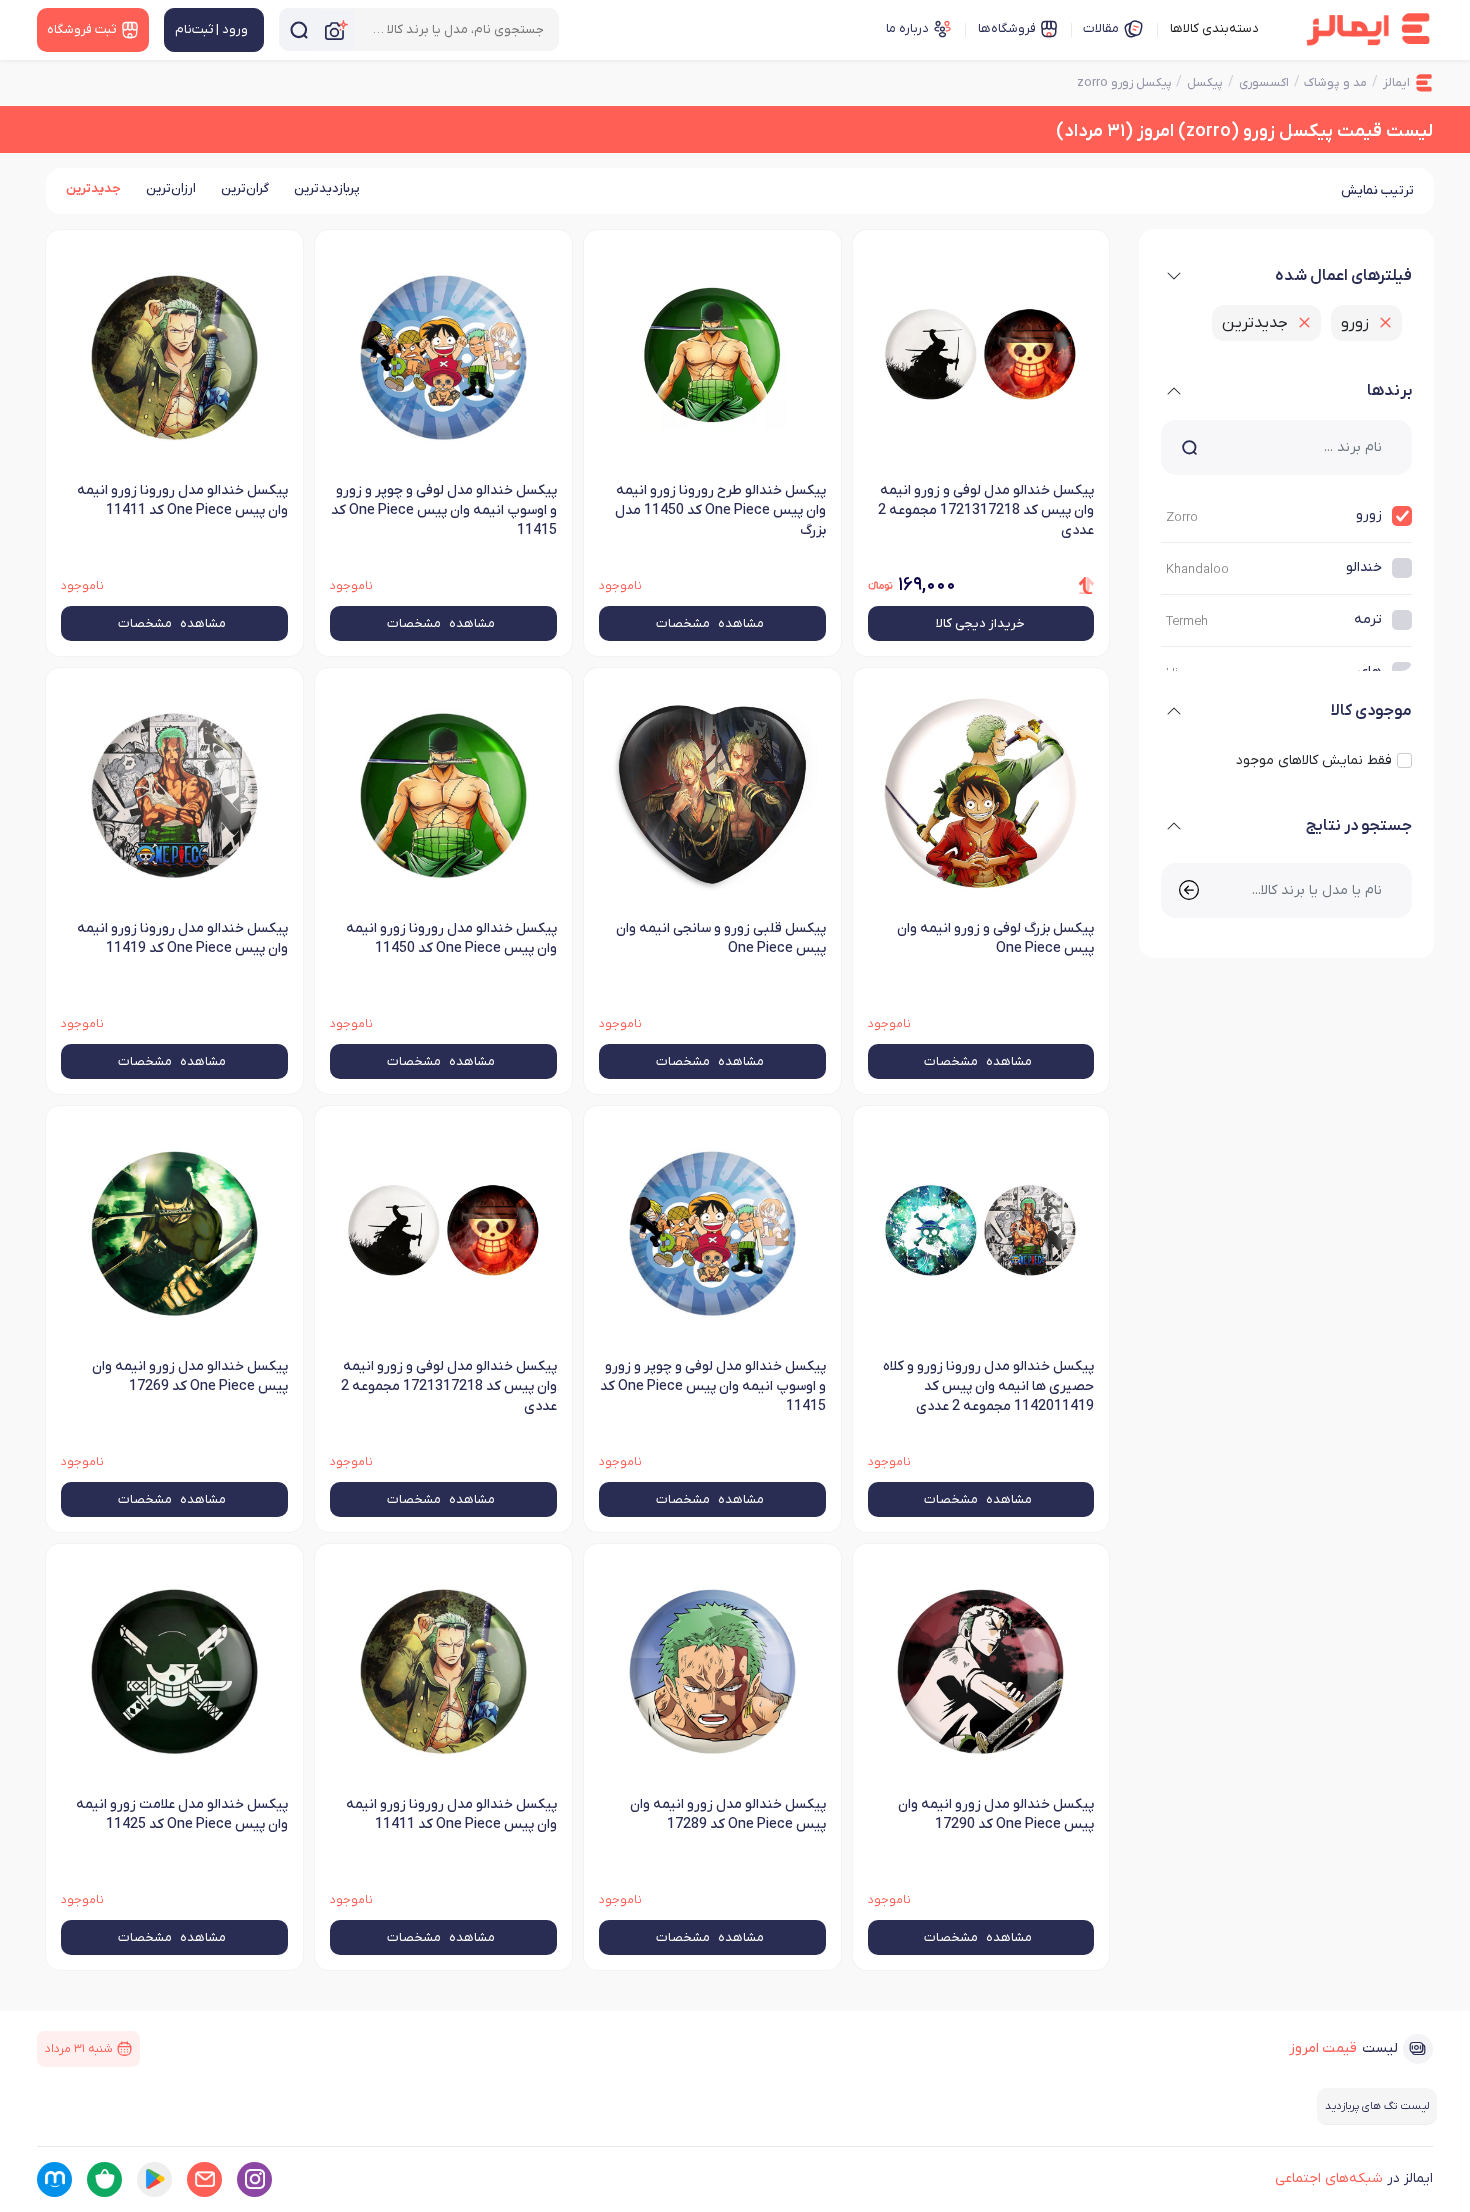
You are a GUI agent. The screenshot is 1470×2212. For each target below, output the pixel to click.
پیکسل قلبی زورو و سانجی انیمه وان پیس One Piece (721, 938)
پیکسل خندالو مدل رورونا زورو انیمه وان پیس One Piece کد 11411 (451, 1814)
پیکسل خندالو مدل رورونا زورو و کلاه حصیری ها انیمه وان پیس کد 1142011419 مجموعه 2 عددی (988, 1386)
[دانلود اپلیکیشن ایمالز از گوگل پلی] (154, 2179)
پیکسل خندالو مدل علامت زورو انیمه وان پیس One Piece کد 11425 (182, 1814)
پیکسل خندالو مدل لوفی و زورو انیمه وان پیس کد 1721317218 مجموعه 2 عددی (449, 1386)
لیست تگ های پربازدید (1377, 2106)
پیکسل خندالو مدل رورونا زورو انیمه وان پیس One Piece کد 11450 (451, 938)
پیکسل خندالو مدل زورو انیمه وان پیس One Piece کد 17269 (190, 1376)
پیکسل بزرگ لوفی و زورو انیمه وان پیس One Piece (995, 938)
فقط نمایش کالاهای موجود (1314, 760)
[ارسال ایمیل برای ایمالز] (204, 2179)
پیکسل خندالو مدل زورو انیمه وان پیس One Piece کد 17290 (996, 1814)
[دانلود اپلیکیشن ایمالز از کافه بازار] (104, 2179)
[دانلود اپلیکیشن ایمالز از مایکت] (54, 2179)
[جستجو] (299, 29)
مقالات (1101, 28)
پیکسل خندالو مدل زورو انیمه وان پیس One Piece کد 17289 (728, 1814)
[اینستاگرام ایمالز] (254, 2179)
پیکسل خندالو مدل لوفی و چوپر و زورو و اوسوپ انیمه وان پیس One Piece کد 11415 (713, 1386)
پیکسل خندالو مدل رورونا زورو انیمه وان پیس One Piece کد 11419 (182, 938)
